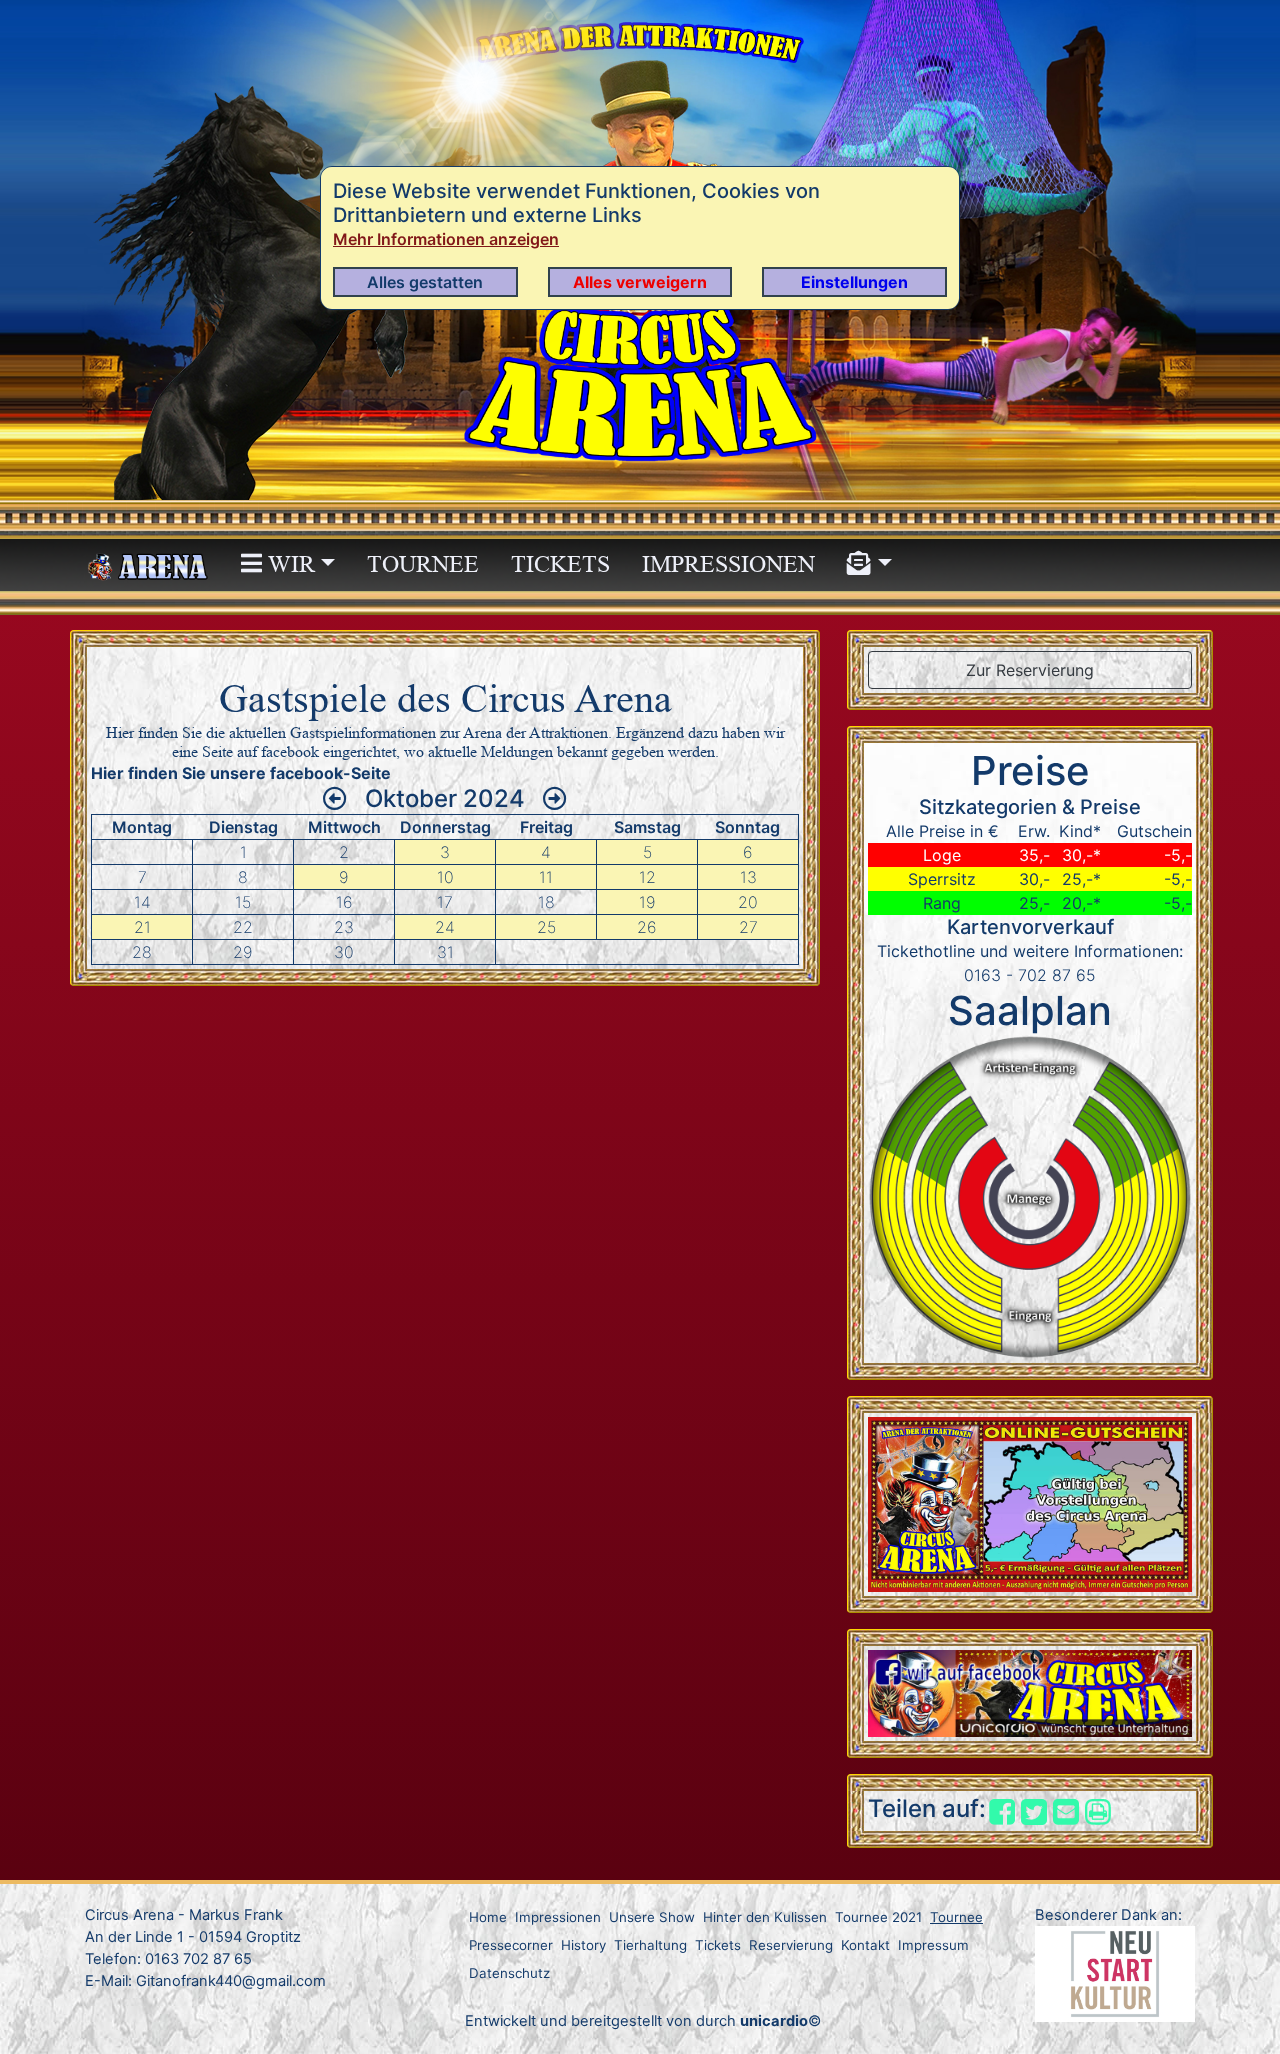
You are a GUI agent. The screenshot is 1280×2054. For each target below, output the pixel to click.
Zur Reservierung (1030, 670)
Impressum (933, 1945)
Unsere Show (652, 1917)
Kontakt (865, 1945)
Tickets (560, 564)
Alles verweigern (640, 282)
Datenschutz (509, 1973)
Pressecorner (511, 1945)
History (583, 1945)
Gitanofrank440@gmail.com (231, 1981)
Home (488, 1917)
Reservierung (791, 1945)
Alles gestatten (425, 282)
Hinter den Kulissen (765, 1917)
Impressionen (728, 564)
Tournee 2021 (878, 1917)
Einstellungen (854, 282)
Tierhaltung (650, 1945)
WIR (288, 564)
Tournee (423, 564)
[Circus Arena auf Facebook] (1030, 1692)
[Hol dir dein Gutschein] (1030, 1503)
